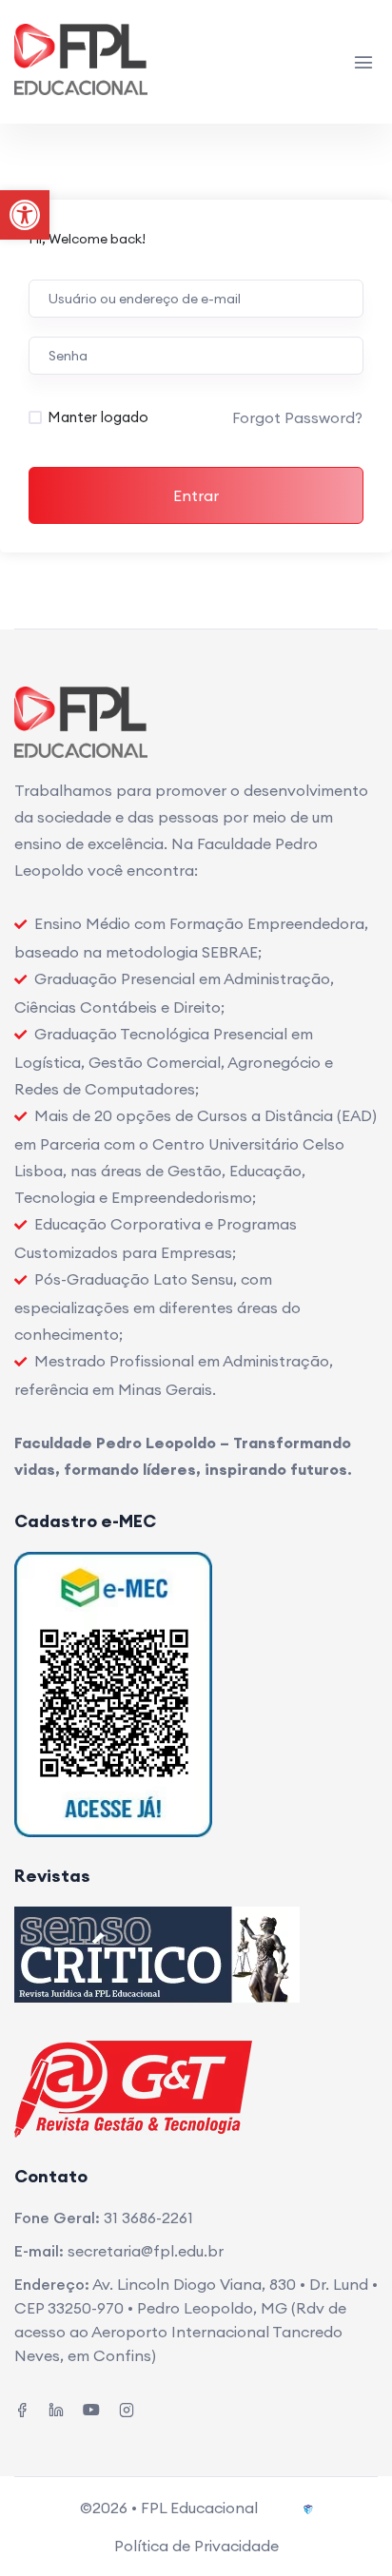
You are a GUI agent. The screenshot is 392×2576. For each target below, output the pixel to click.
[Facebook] (22, 2408)
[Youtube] (91, 2408)
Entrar (196, 495)
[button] (25, 215)
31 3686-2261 (148, 2218)
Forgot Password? (297, 417)
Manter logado (98, 417)
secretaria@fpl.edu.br (146, 2251)
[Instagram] (127, 2408)
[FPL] (87, 62)
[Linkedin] (56, 2408)
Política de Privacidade (196, 2546)
